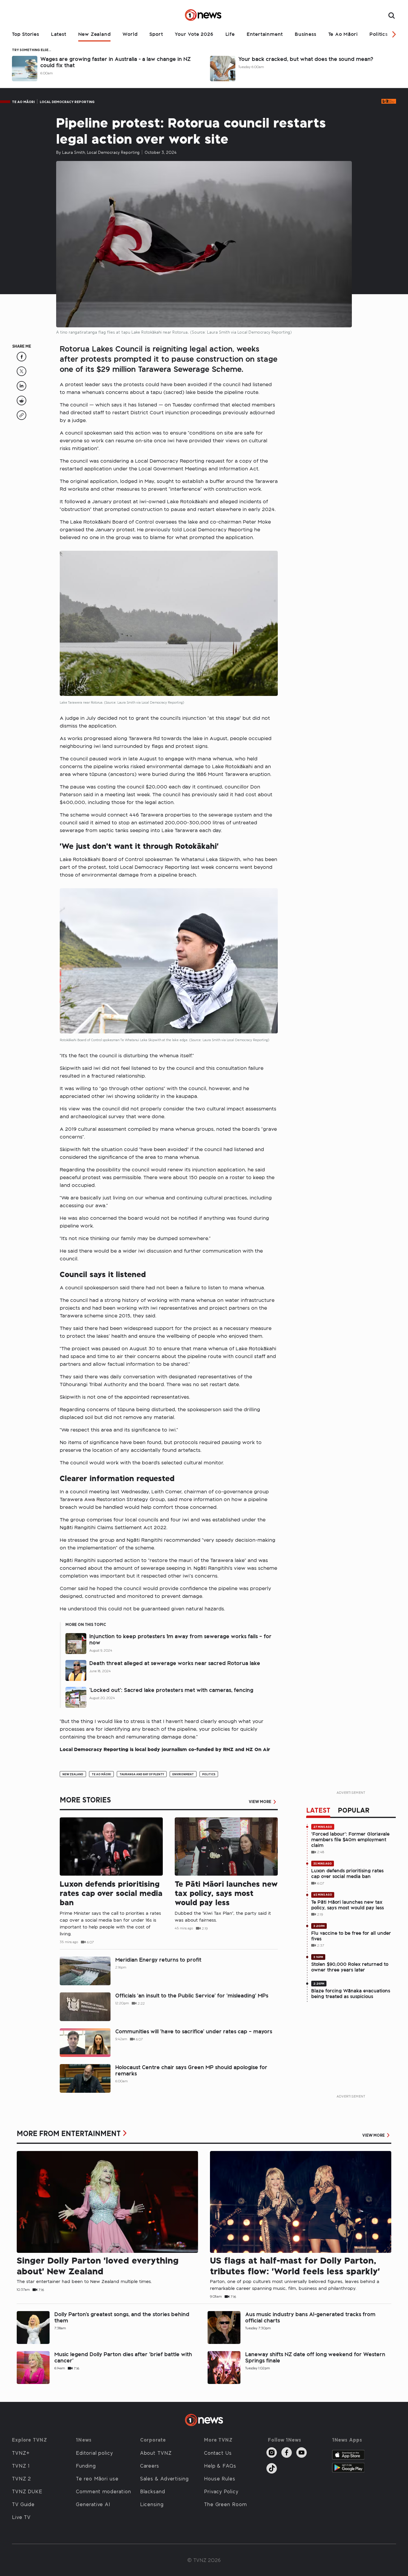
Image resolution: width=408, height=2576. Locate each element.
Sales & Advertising (164, 2478)
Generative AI (93, 2504)
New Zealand (95, 34)
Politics (378, 34)
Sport (156, 34)
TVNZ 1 (21, 2465)
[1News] (204, 15)
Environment (183, 1774)
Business (305, 34)
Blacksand (153, 2491)
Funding (86, 2465)
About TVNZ (156, 2453)
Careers (150, 2465)
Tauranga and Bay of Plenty (142, 1774)
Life (230, 34)
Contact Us (218, 2453)
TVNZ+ (21, 2453)
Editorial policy (94, 2453)
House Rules (220, 2478)
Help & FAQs (220, 2465)
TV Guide (23, 2504)
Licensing (152, 2504)
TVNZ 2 (22, 2478)
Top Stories (26, 34)
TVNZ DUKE (27, 2491)
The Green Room (226, 2504)
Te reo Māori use (97, 2478)
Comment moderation (103, 2491)
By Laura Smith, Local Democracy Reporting (98, 152)
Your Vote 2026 (194, 34)
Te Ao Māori (343, 34)
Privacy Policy (221, 2491)
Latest (59, 34)
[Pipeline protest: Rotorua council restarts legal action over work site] (22, 359)
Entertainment (265, 34)
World (130, 34)
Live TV (21, 2517)
